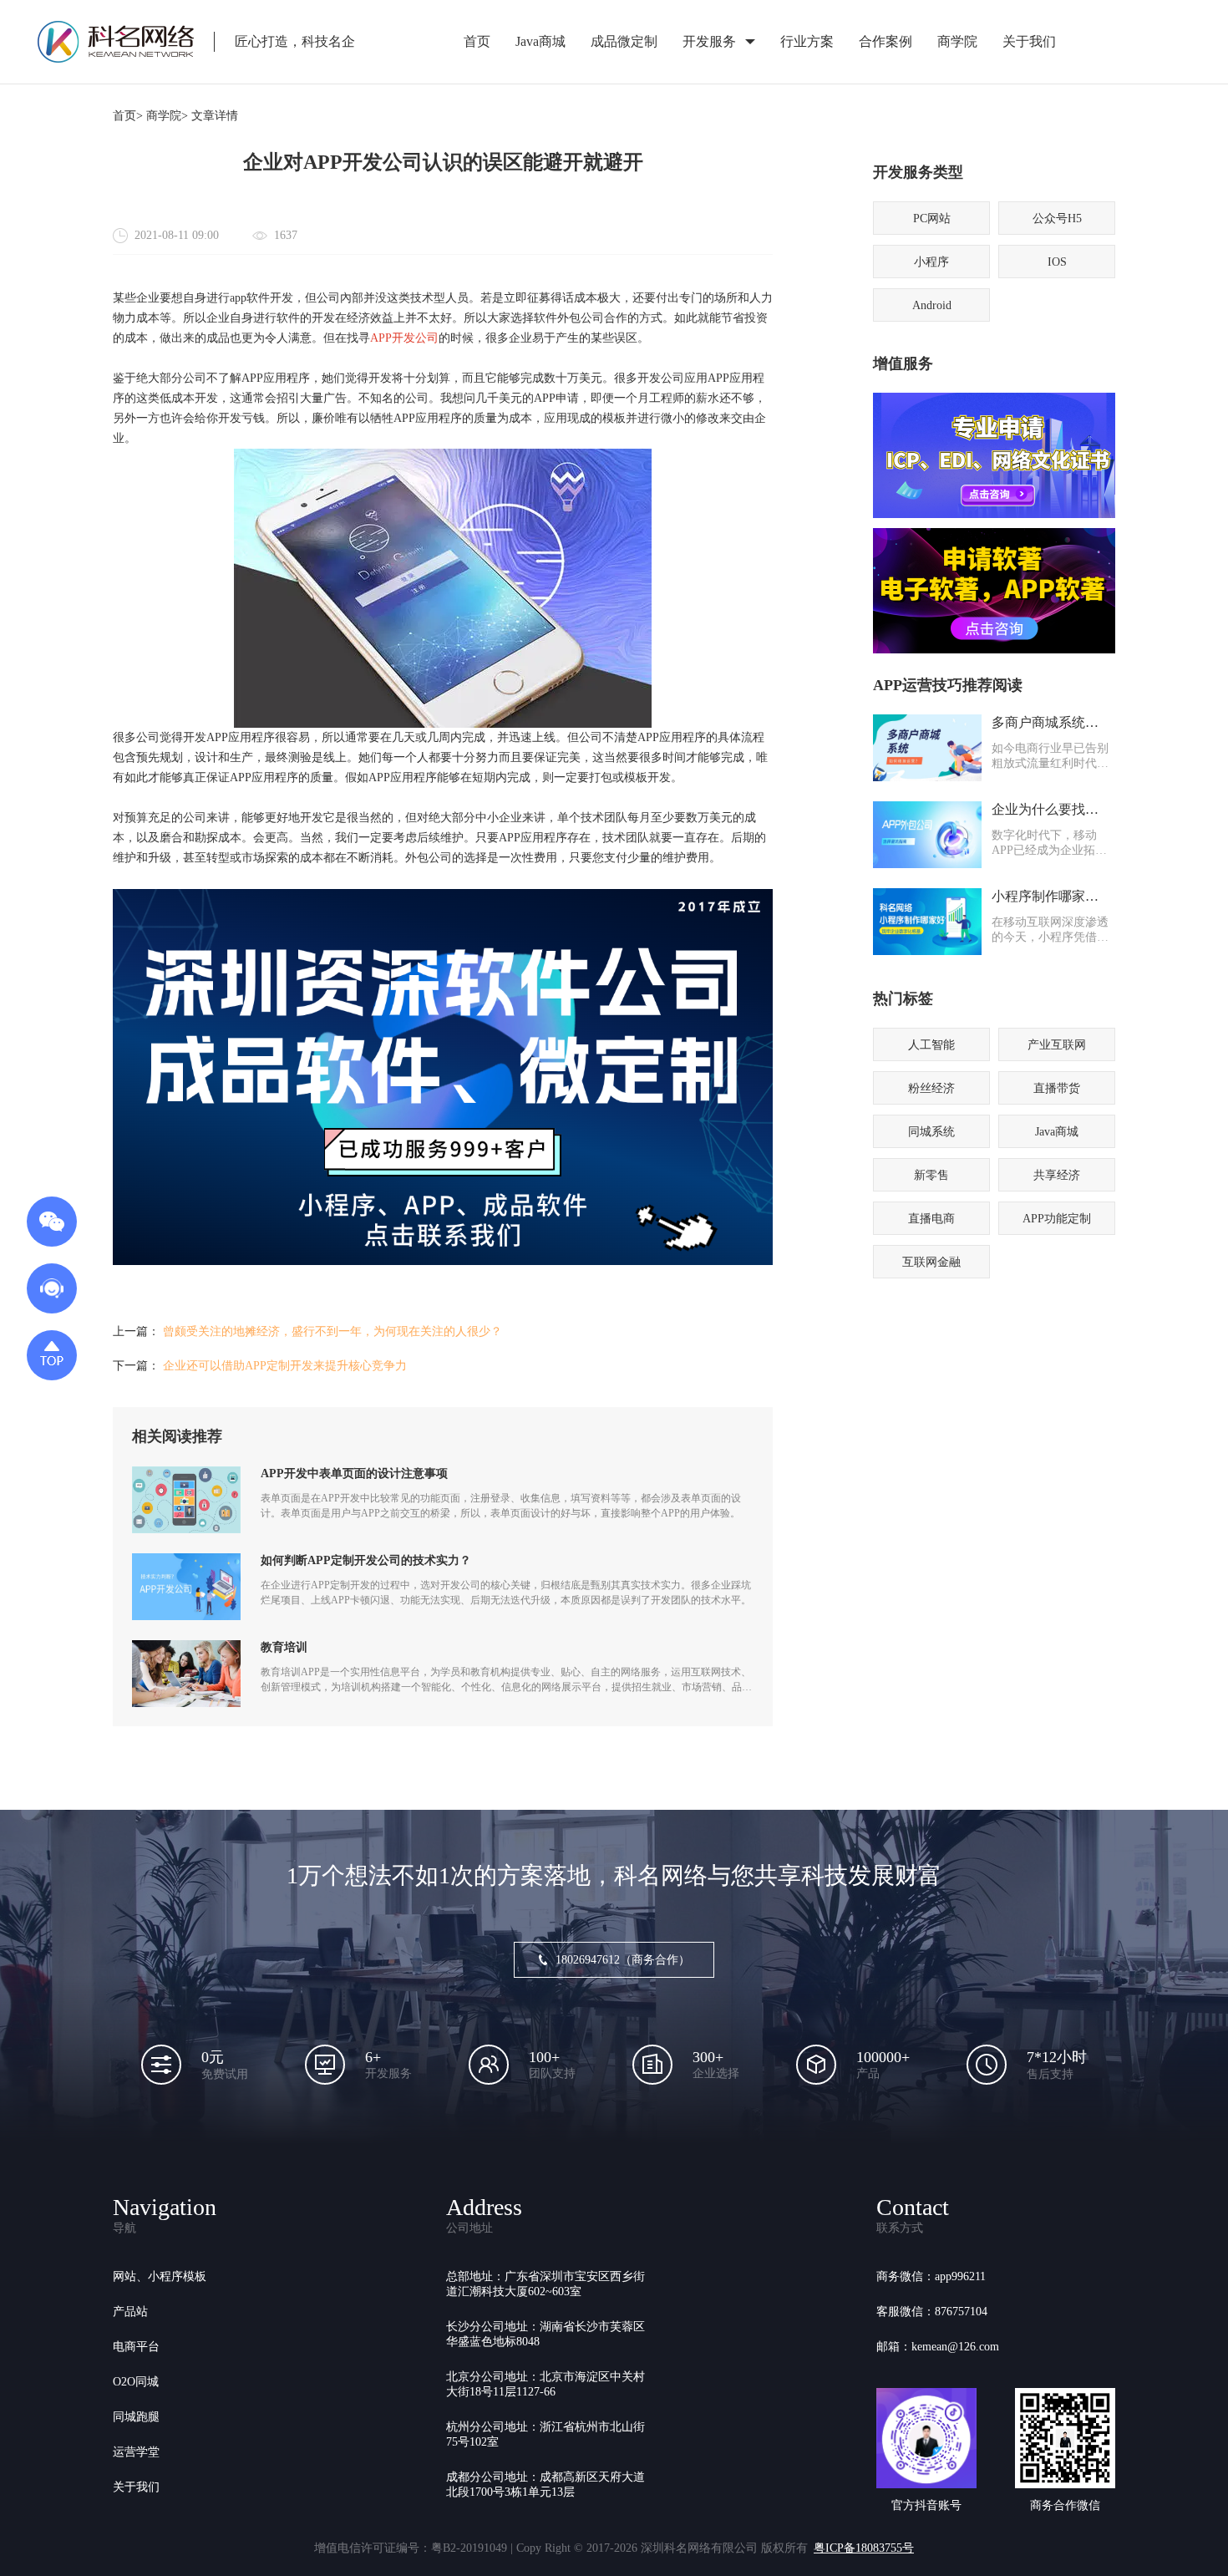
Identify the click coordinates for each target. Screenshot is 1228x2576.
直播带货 (1057, 1088)
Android (932, 305)
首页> (128, 116)
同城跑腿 (136, 2417)
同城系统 (931, 1132)
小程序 (931, 262)
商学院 (957, 41)
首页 (477, 41)
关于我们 (1029, 41)
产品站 (130, 2312)
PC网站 (932, 218)
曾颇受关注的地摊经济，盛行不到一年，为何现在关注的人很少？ (332, 1331)
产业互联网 (1057, 1045)
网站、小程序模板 (160, 2276)
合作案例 (885, 41)
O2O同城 (136, 2382)
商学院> (167, 116)
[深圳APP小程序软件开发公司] (443, 1261)
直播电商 (931, 1219)
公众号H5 (1057, 218)
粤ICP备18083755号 (864, 2548)
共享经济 (1057, 1175)
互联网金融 (931, 1262)
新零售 (931, 1175)
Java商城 (540, 41)
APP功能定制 (1057, 1219)
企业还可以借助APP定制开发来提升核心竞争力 (285, 1366)
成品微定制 (624, 41)
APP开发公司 (404, 338)
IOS (1057, 262)
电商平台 (136, 2347)
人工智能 (931, 1045)
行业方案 (807, 41)
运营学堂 (136, 2452)
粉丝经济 (931, 1088)
